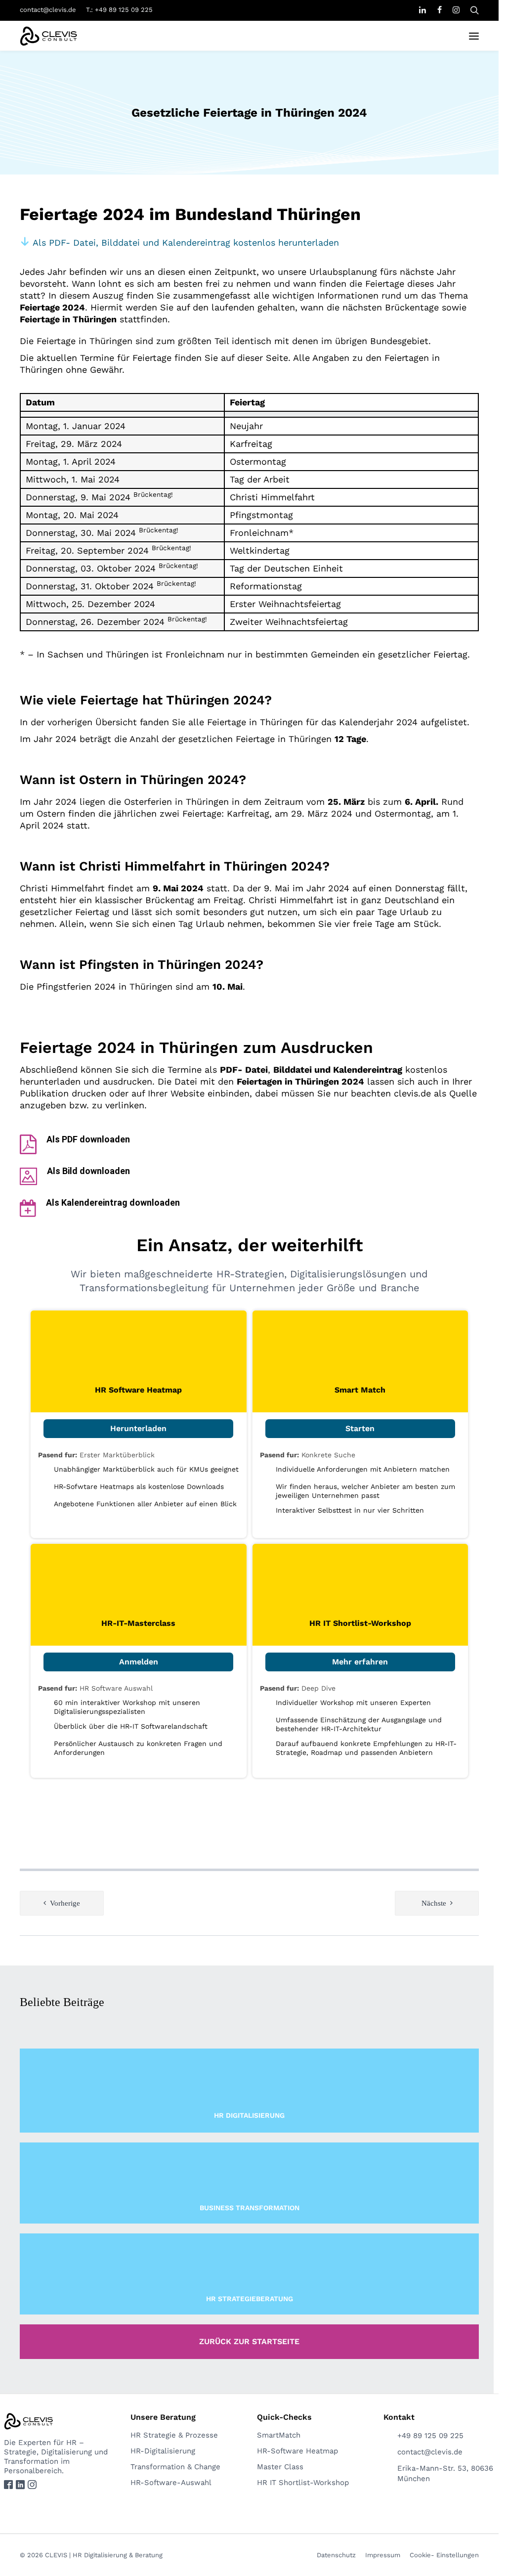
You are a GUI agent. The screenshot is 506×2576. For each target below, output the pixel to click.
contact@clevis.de (48, 10)
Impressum (383, 2555)
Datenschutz (336, 2555)
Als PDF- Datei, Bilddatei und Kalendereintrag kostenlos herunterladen (184, 242)
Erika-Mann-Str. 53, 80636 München (445, 2473)
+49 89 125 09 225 (430, 2436)
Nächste (434, 1903)
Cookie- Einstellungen (444, 2555)
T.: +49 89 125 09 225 (119, 10)
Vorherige (65, 1903)
